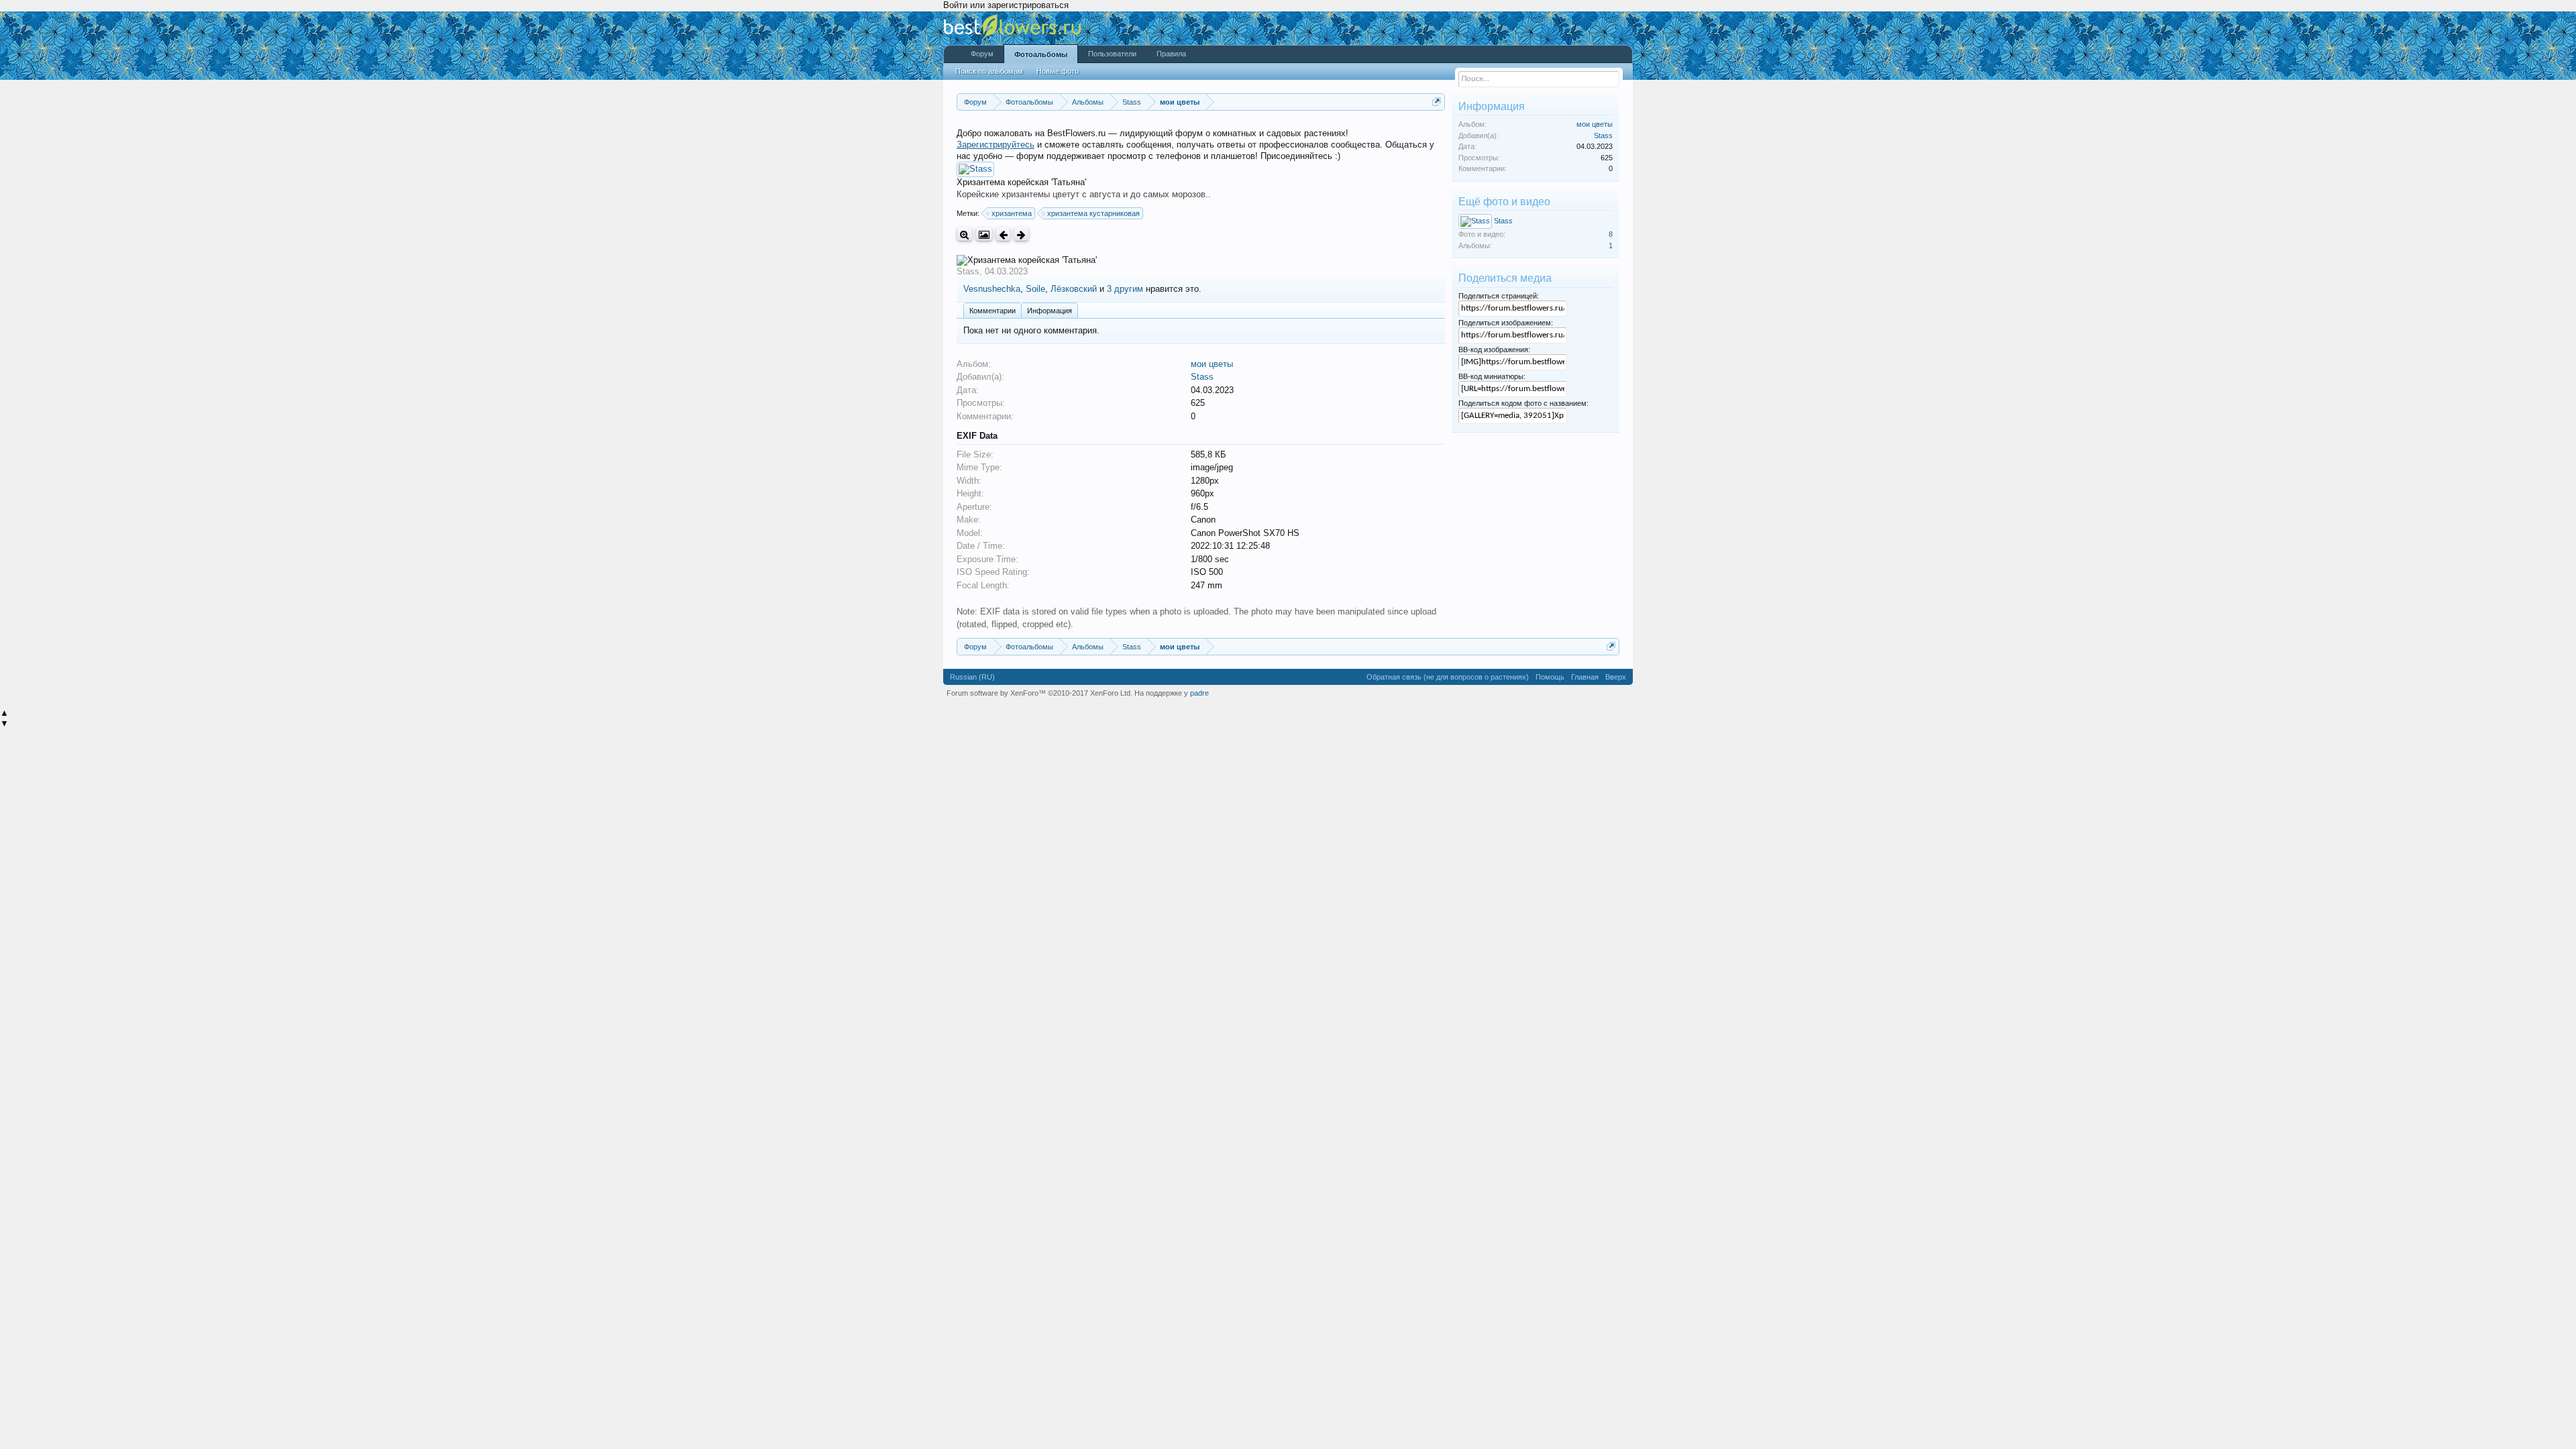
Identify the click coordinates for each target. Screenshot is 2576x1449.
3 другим (1125, 289)
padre (1199, 693)
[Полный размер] (965, 234)
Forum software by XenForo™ (1039, 693)
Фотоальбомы (1041, 54)
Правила (1171, 54)
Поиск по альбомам (989, 71)
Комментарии (992, 311)
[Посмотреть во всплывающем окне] (984, 234)
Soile (1035, 289)
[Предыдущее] (1003, 234)
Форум (982, 54)
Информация (1050, 311)
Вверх (1616, 677)
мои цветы (1212, 364)
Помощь (1550, 677)
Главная (1585, 677)
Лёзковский (1074, 289)
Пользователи (1112, 54)
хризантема (1012, 213)
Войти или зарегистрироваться (1006, 5)
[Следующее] (1021, 234)
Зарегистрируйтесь (996, 145)
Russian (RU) (972, 677)
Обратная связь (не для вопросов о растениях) (1448, 677)
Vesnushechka (992, 289)
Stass (968, 271)
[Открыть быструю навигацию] (1437, 102)
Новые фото (1058, 71)
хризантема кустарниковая (1093, 213)
